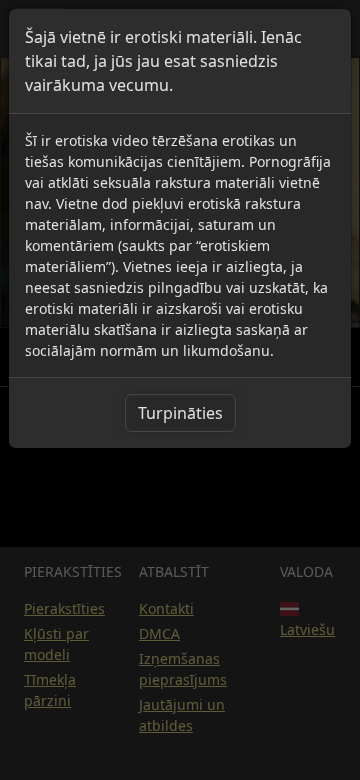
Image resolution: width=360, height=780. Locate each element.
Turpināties (180, 413)
